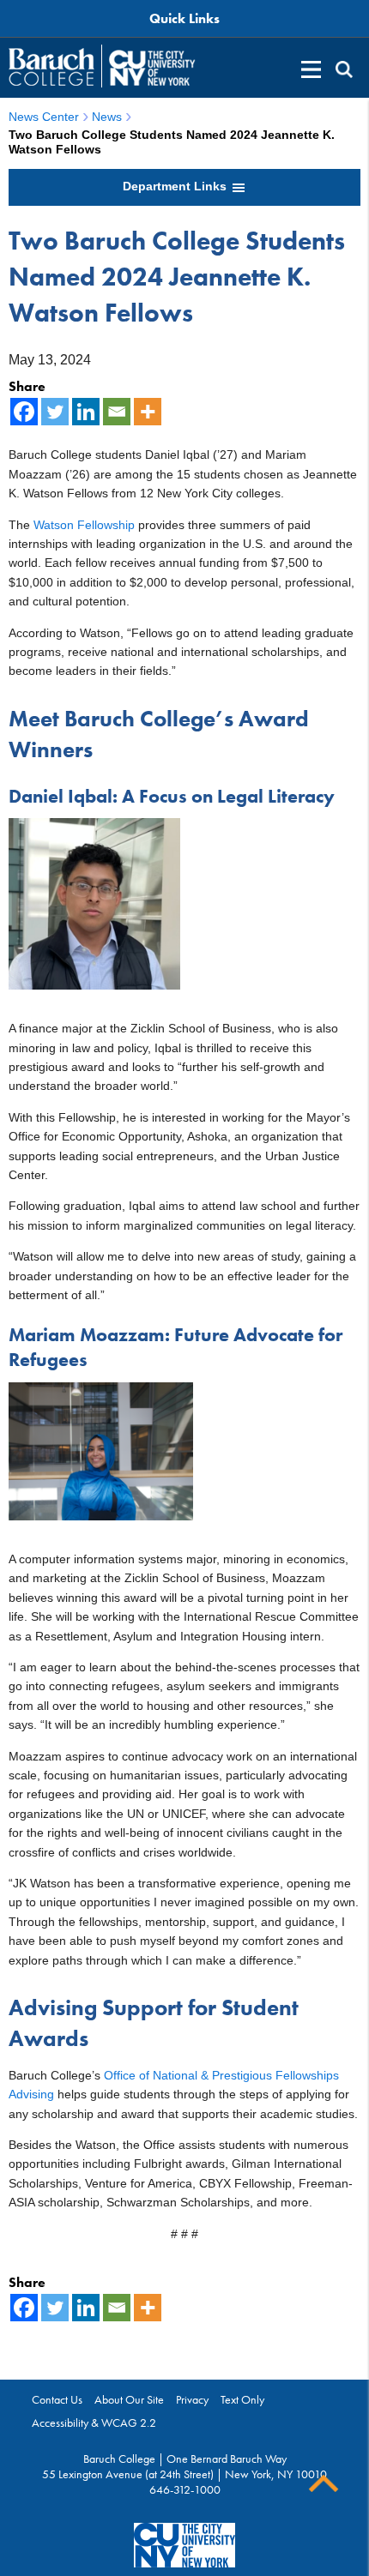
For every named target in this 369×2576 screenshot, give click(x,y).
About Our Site (129, 2399)
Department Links (176, 186)
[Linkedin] (86, 412)
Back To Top (324, 2484)
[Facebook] (24, 412)
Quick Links (184, 18)
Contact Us (57, 2399)
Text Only (242, 2399)
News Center (44, 117)
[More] (148, 412)
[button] (344, 69)
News (107, 117)
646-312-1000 (185, 2489)
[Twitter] (55, 412)
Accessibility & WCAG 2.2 (94, 2423)
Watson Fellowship (84, 525)
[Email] (117, 412)
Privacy (192, 2399)
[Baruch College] (51, 67)
